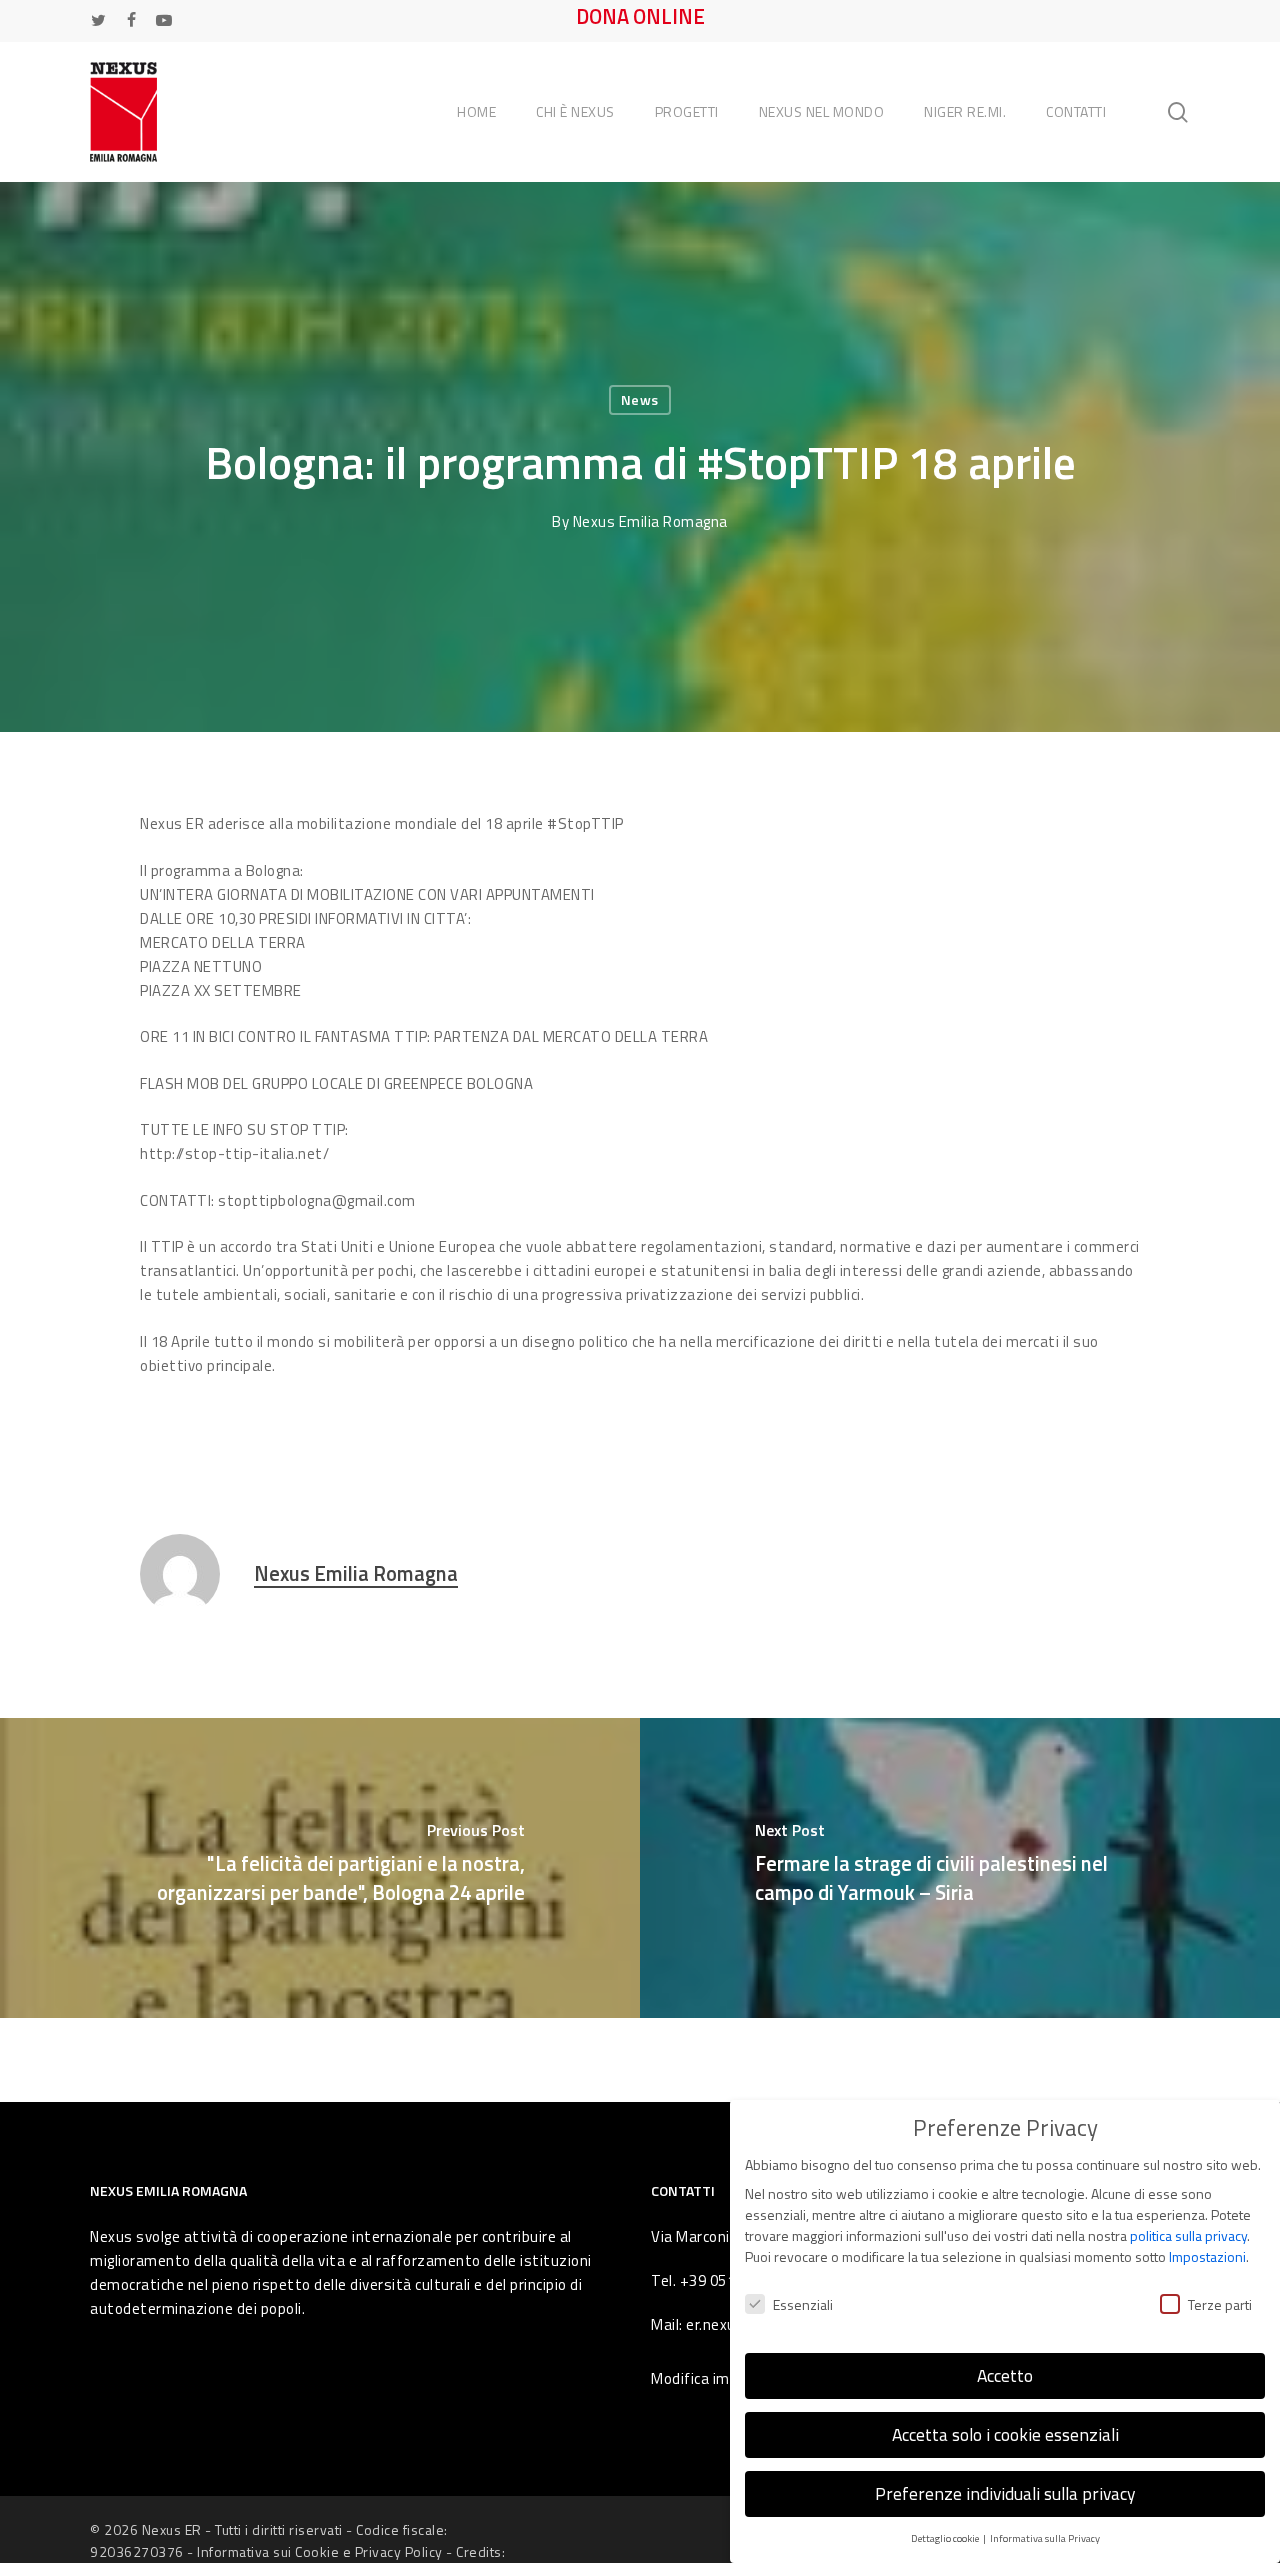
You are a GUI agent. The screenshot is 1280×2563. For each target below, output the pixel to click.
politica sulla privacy (1188, 2235)
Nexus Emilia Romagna (650, 521)
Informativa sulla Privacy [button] (1045, 2538)
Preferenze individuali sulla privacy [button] (1005, 2493)
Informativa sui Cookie (268, 2551)
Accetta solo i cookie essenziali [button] (1005, 2434)
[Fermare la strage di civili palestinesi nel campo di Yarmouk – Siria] (960, 1868)
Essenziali (803, 2304)
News (640, 399)
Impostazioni (1207, 2256)
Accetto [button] (1005, 2375)
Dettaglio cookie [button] (946, 2538)
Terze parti (1220, 2304)
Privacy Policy (399, 2551)
